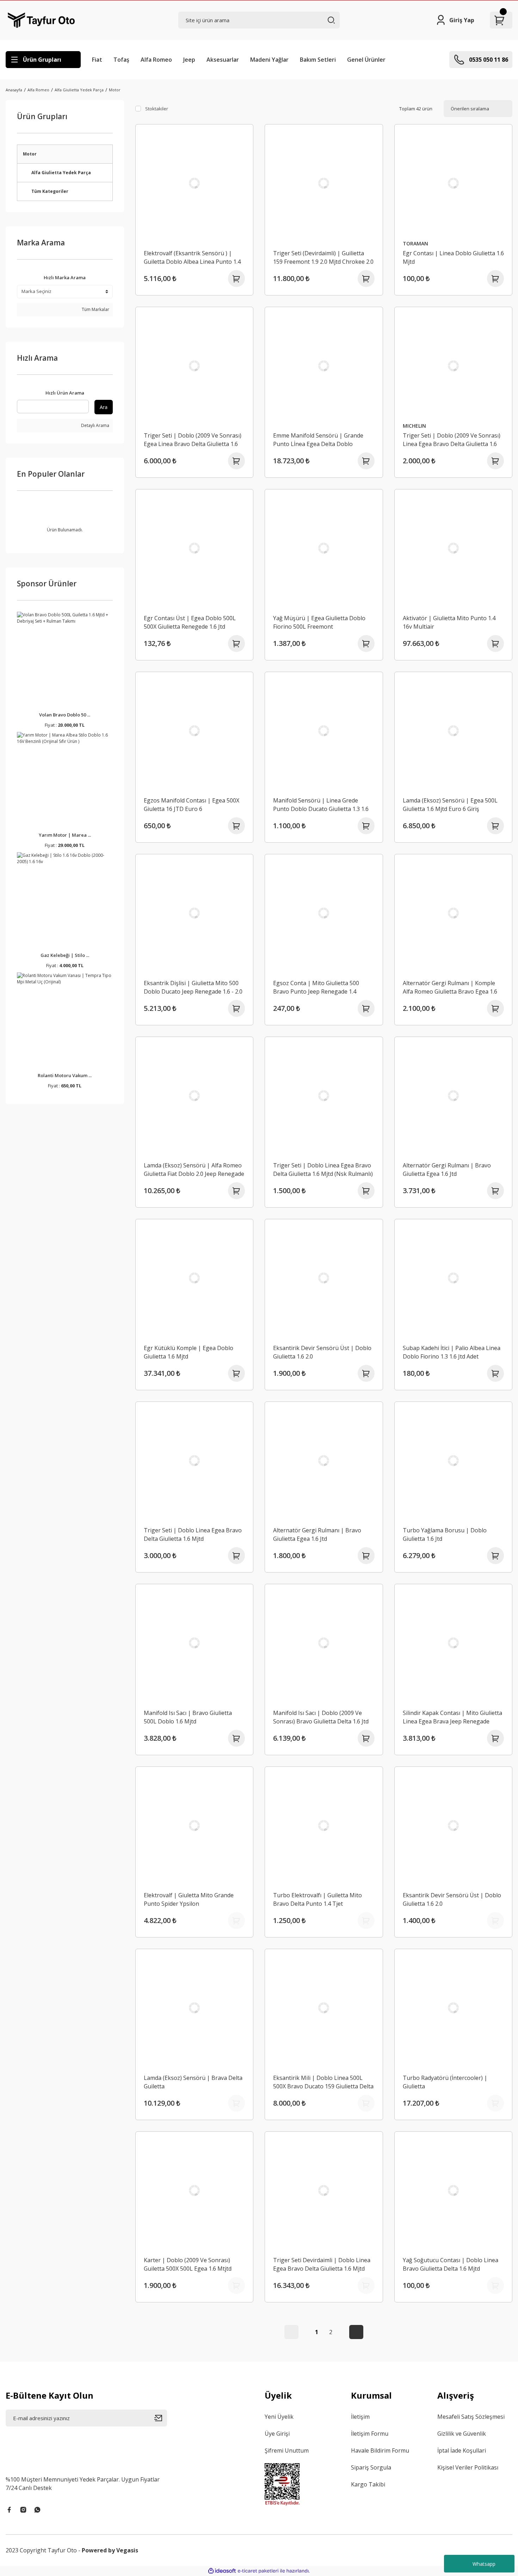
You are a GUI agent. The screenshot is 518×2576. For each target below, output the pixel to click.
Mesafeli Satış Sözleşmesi (471, 2417)
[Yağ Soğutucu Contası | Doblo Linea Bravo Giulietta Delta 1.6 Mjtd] (454, 2191)
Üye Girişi (277, 2434)
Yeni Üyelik (279, 2417)
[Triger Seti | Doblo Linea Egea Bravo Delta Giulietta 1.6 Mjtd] (195, 1461)
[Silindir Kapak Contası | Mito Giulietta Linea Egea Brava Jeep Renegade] (454, 1643)
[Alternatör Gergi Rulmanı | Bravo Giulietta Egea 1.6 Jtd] (454, 1096)
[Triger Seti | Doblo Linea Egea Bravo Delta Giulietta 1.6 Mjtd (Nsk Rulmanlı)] (324, 1096)
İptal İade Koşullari (462, 2450)
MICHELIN (414, 426)
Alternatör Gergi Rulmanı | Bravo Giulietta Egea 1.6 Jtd (447, 1170)
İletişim (360, 2417)
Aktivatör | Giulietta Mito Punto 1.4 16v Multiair (449, 622)
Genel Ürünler (366, 60)
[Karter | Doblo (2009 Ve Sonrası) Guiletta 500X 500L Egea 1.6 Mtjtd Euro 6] (195, 2191)
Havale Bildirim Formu (380, 2450)
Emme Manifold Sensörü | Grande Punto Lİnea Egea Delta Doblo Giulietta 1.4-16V (318, 440)
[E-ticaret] (258, 2571)
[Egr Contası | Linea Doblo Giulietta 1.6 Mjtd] (454, 183)
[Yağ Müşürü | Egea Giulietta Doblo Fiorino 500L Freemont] (324, 548)
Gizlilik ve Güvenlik (462, 2434)
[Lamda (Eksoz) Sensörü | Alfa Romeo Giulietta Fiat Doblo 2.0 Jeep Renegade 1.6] (195, 1096)
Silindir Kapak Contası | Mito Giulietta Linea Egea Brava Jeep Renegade (452, 1717)
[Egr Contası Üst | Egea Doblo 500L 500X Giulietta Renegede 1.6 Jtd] (195, 548)
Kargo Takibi (368, 2484)
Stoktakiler (157, 109)
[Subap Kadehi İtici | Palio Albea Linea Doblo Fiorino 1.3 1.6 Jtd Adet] (454, 1278)
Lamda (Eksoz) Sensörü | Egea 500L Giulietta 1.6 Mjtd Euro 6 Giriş (450, 805)
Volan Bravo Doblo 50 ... (65, 715)
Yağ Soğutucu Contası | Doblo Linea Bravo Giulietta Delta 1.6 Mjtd (451, 2264)
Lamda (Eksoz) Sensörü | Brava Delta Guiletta (193, 2082)
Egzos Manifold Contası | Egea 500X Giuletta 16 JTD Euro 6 (192, 805)
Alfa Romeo (156, 60)
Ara (104, 407)
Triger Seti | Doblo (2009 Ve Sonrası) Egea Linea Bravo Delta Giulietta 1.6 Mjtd (193, 440)
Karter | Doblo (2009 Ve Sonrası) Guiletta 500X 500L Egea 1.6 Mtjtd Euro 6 (188, 2264)
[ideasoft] (222, 2571)
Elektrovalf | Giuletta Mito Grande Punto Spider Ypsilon (189, 1899)
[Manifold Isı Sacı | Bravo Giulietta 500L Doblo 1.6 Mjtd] (195, 1643)
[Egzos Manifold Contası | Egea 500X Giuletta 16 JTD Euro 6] (195, 731)
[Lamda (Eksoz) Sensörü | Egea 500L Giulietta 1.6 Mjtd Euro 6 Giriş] (454, 731)
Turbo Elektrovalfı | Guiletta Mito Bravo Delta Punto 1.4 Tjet (317, 1899)
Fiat (97, 60)
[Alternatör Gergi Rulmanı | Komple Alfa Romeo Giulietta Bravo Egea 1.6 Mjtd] (454, 913)
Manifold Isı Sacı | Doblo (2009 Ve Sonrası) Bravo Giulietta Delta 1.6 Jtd (321, 1717)
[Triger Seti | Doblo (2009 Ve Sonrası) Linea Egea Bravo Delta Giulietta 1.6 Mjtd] (454, 366)
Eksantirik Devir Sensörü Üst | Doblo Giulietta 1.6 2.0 (322, 1352)
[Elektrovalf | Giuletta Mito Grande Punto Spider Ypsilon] (195, 1826)
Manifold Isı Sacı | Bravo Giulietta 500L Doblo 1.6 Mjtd (188, 1717)
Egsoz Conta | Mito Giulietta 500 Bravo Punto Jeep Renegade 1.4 (316, 987)
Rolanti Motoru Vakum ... (65, 1075)
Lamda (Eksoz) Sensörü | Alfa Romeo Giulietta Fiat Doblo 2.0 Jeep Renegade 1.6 (194, 1170)
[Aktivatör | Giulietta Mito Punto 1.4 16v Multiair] (454, 548)
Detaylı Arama (95, 425)
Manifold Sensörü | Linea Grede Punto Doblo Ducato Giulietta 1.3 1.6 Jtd (321, 805)
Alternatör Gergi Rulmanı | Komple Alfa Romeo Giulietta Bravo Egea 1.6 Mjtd (450, 987)
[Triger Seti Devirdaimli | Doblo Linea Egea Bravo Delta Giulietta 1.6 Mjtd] (324, 2191)
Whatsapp (484, 2564)
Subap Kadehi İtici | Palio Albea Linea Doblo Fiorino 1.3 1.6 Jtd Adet (452, 1352)
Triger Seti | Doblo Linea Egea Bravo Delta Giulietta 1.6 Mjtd (193, 1534)
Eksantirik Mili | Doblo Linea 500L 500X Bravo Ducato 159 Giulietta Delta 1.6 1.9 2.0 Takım (323, 2082)
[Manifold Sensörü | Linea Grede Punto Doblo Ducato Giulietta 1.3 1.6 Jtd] (324, 731)
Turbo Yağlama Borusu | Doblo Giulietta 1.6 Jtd (445, 1534)
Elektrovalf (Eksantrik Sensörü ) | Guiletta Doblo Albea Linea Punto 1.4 (192, 257)
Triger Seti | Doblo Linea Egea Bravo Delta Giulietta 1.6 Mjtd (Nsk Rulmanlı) (323, 1170)
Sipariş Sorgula (371, 2467)
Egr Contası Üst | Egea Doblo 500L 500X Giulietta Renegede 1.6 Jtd (190, 622)
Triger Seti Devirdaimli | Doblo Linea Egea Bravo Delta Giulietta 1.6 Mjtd (322, 2264)
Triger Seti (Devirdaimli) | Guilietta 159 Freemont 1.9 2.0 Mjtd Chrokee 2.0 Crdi (323, 258)
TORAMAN (415, 243)
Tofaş (121, 60)
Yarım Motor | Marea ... (65, 835)
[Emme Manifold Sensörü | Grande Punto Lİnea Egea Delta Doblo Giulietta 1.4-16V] (324, 366)
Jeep (189, 60)
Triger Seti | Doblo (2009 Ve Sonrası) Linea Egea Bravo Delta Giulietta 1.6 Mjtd (452, 440)
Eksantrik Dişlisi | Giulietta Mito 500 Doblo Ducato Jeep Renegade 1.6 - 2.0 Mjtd (193, 987)
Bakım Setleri (318, 60)
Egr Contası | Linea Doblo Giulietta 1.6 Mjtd (453, 257)
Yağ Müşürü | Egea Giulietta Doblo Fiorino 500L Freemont (319, 622)
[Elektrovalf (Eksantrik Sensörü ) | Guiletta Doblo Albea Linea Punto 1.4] (195, 183)
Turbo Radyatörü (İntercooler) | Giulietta (445, 2082)
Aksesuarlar (223, 60)
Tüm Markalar (95, 309)
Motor (115, 90)
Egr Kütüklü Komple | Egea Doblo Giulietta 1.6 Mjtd (189, 1352)
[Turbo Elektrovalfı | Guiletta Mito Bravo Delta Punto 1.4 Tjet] (324, 1826)
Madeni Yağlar (269, 60)
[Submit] (161, 2418)
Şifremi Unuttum (287, 2450)
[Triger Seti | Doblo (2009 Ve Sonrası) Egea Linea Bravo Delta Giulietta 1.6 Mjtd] (195, 366)
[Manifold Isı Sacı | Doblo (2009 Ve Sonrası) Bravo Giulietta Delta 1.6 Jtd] (324, 1643)
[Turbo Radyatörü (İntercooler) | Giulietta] (454, 2008)
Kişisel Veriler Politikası (468, 2467)
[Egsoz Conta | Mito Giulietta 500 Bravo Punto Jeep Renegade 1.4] (324, 913)
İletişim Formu (370, 2434)
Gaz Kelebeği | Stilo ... (65, 955)
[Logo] (41, 20)
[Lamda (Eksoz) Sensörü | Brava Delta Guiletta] (195, 2008)
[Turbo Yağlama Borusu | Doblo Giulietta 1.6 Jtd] (454, 1461)
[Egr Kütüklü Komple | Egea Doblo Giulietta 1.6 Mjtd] (195, 1278)
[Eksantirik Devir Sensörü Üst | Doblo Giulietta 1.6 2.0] (324, 1278)
